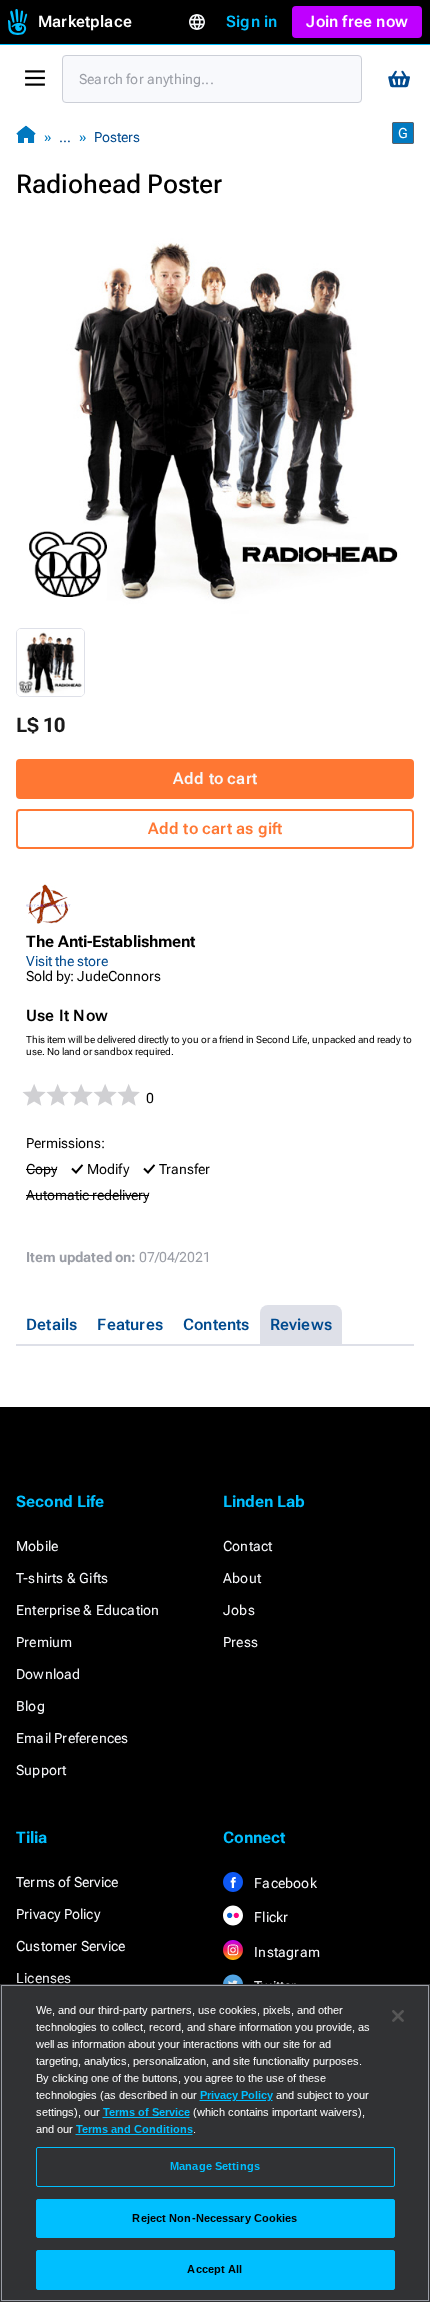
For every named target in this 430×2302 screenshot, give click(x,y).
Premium (44, 1642)
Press (240, 1642)
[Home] (26, 136)
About (242, 1578)
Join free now (357, 21)
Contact (247, 1546)
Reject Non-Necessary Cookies (214, 2218)
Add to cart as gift (215, 828)
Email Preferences (72, 1738)
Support (41, 1770)
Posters (117, 137)
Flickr (269, 1917)
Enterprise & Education (87, 1610)
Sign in (251, 21)
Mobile (37, 1546)
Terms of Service (67, 1882)
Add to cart (215, 778)
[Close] (398, 2016)
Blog (30, 1706)
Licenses (44, 1978)
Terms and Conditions (134, 2129)
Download (48, 1674)
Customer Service (70, 1946)
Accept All (214, 2269)
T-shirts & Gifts (62, 1578)
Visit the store (67, 961)
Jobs (239, 1610)
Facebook (284, 1883)
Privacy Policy (58, 1914)
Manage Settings (215, 2166)
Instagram (285, 1952)
